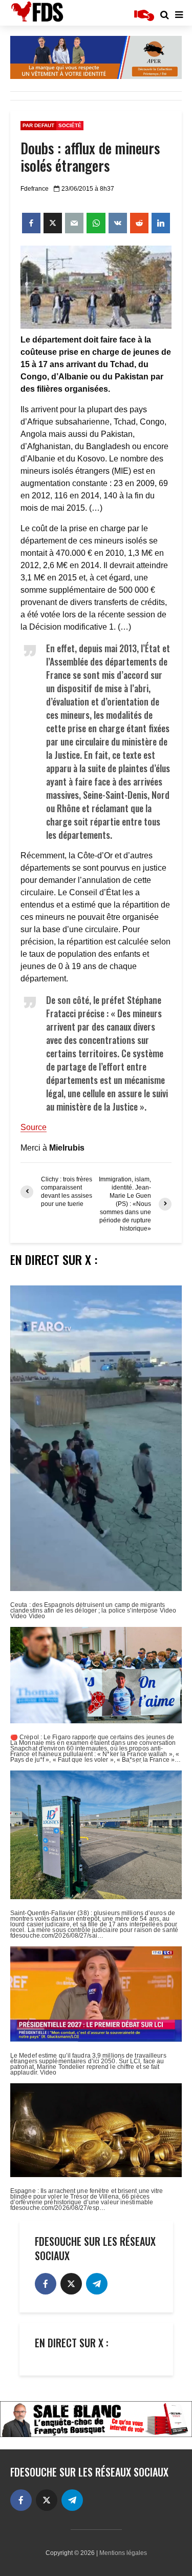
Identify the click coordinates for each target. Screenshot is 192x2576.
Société (70, 125)
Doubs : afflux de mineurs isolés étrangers (90, 157)
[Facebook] (46, 2284)
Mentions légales (123, 2553)
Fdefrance (35, 189)
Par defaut (38, 125)
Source (34, 1127)
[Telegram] (97, 2284)
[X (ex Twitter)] (71, 2284)
